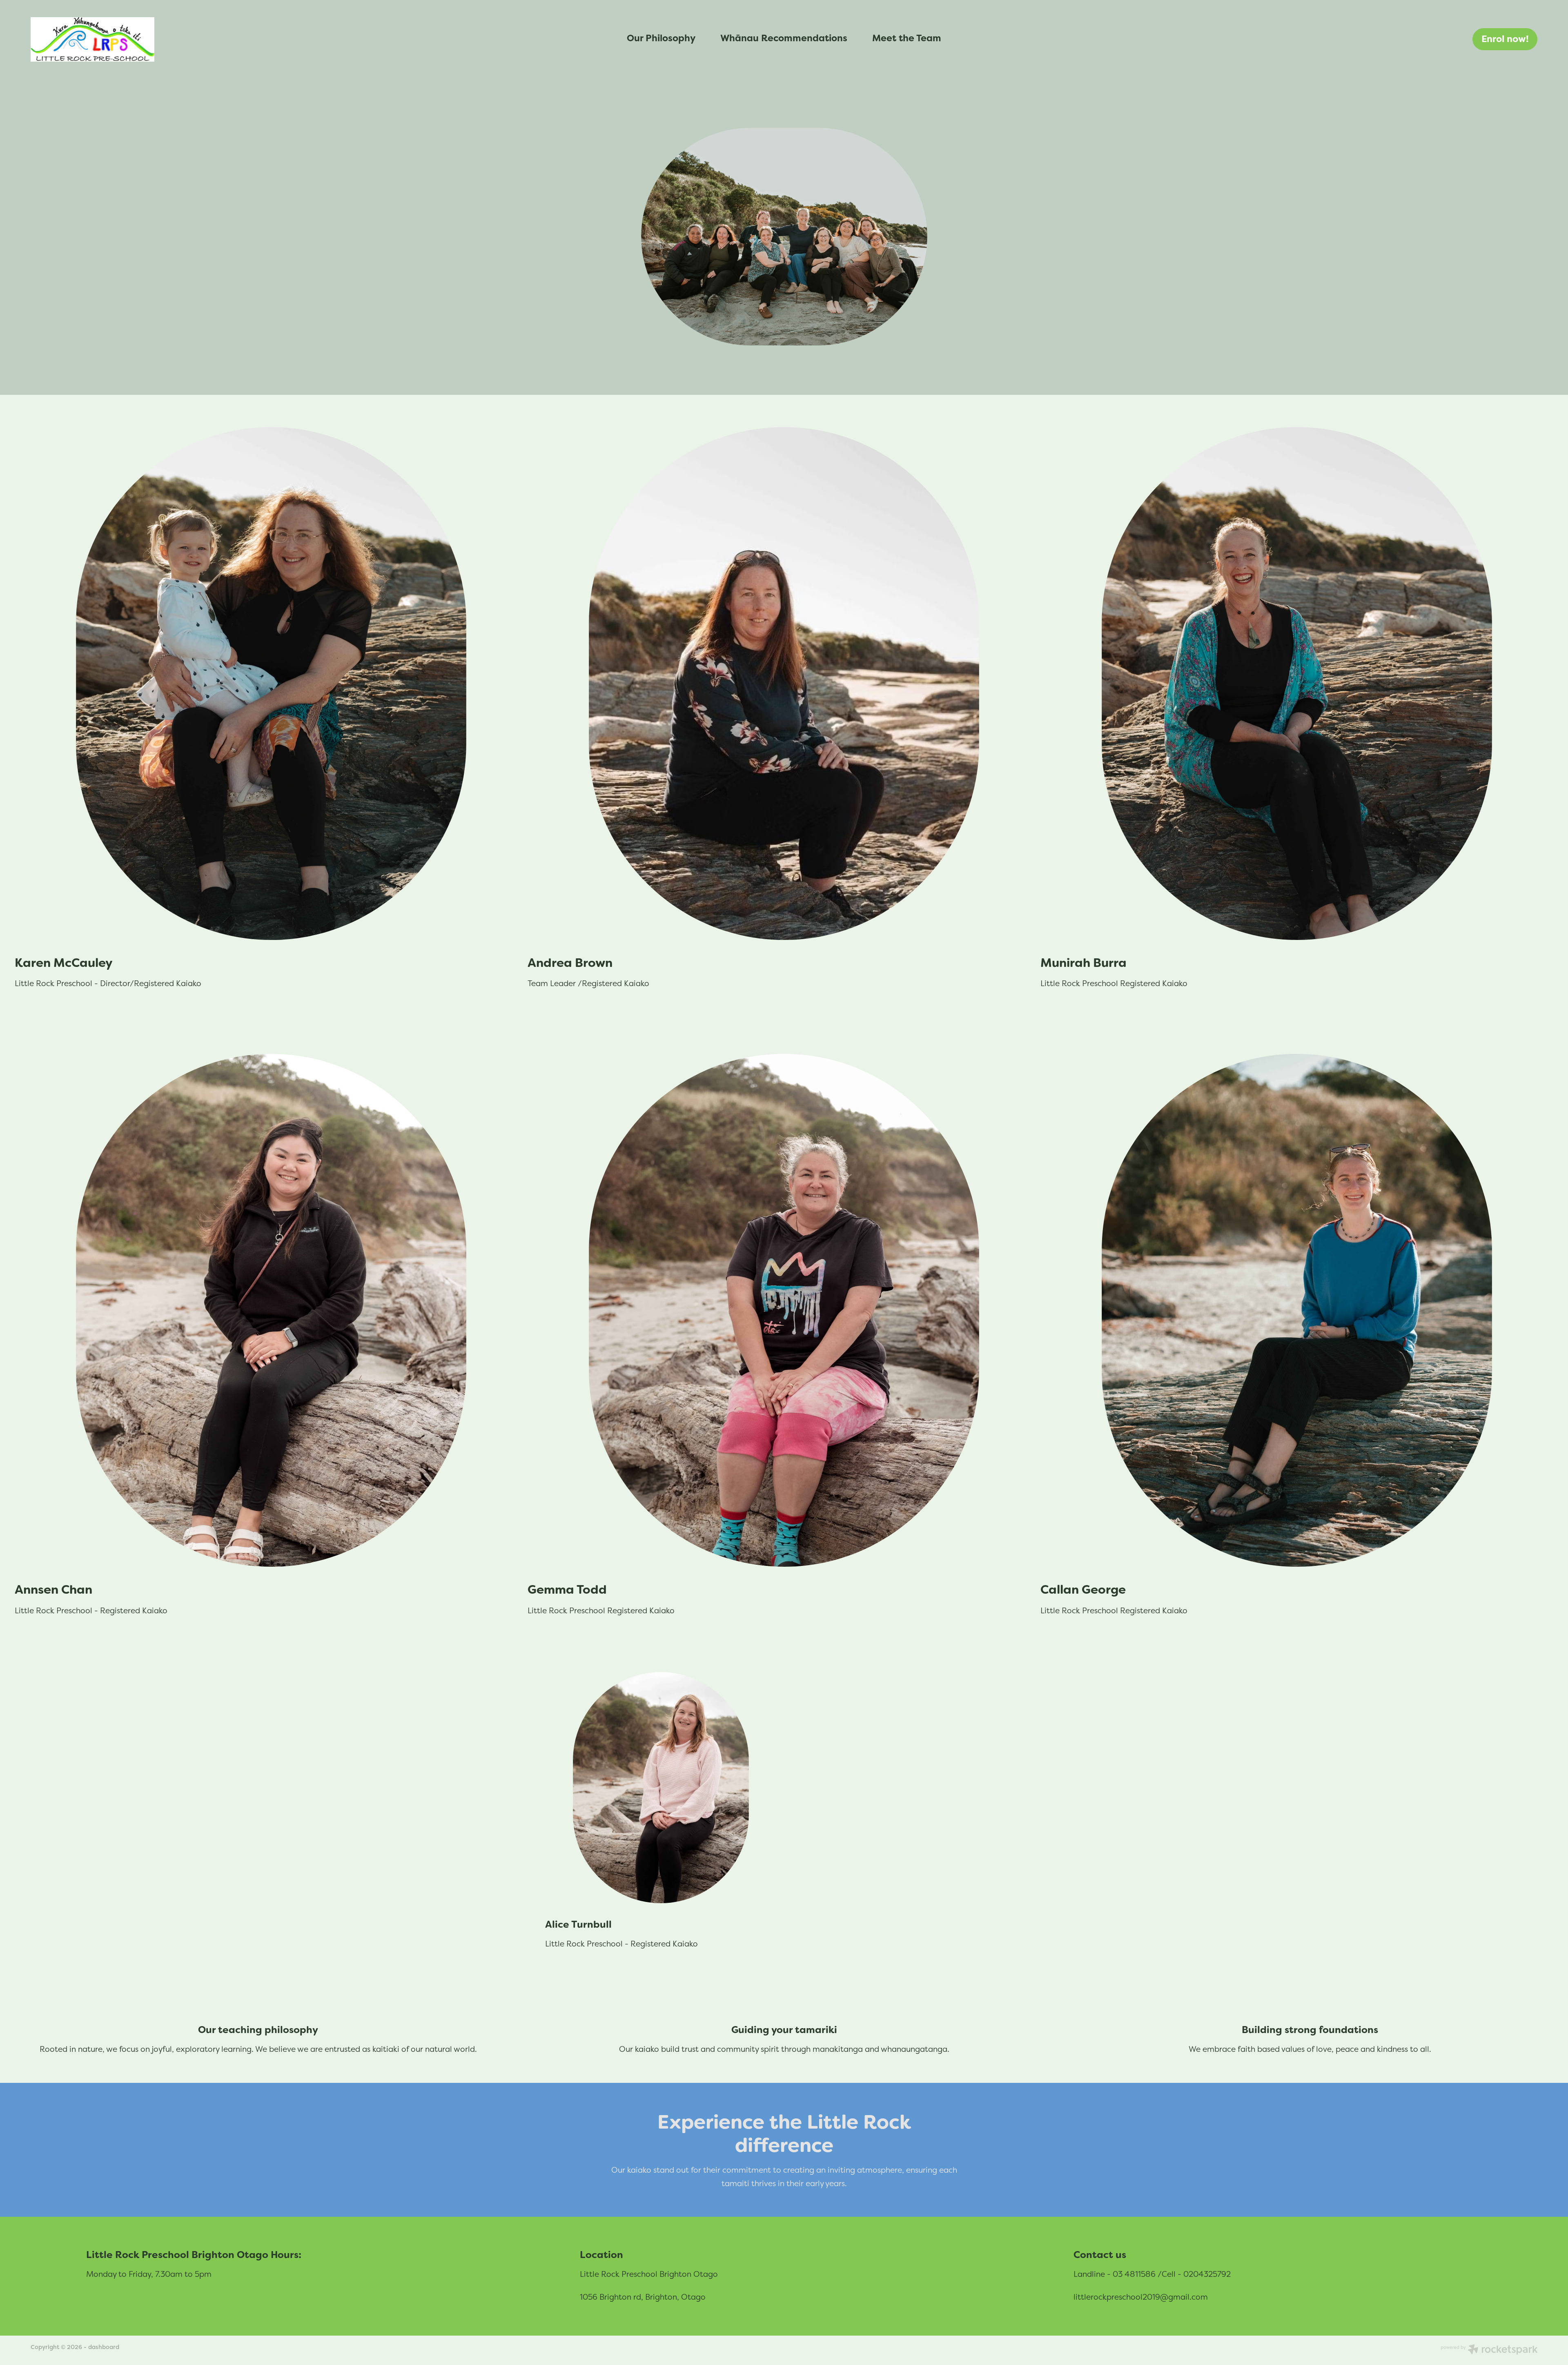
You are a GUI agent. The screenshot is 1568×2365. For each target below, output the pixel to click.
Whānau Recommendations (784, 38)
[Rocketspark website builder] (1489, 2350)
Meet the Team (907, 38)
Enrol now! (1505, 39)
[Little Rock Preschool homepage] (181, 39)
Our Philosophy (661, 38)
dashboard (104, 2347)
